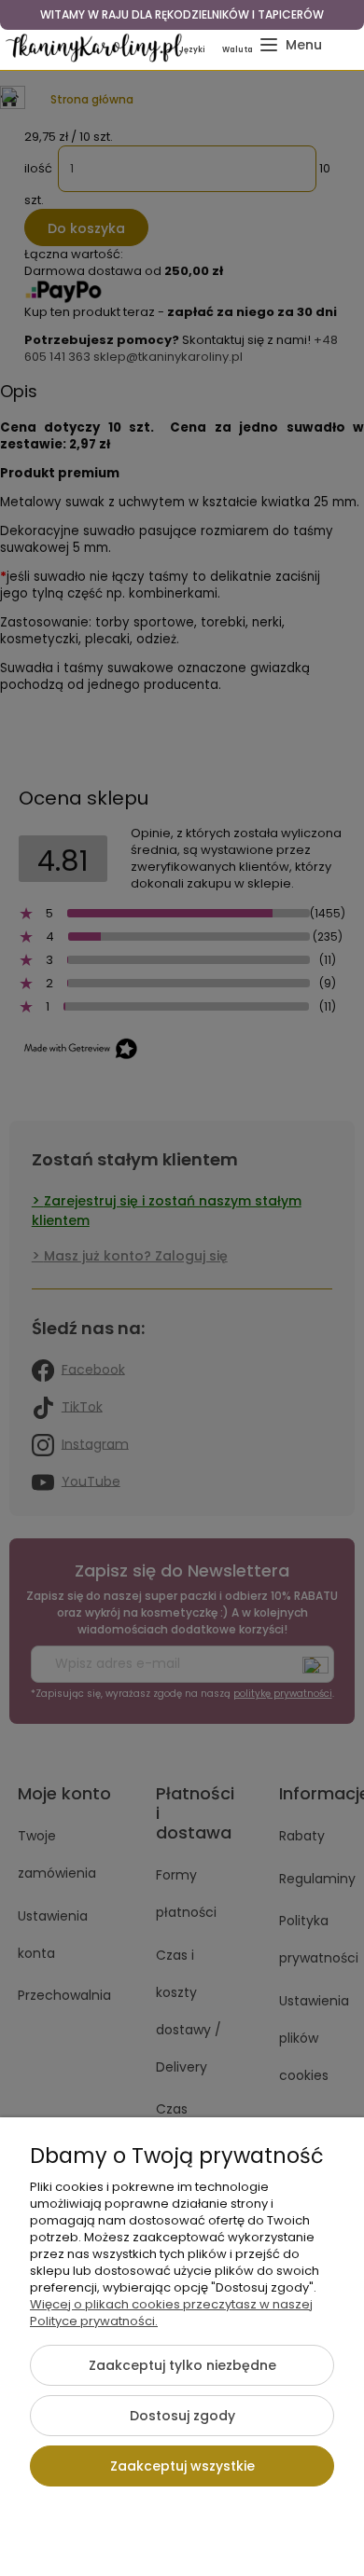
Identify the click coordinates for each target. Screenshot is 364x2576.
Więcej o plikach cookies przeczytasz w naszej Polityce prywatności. (171, 2313)
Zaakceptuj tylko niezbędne (182, 2365)
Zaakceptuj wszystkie (182, 2466)
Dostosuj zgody (182, 2416)
